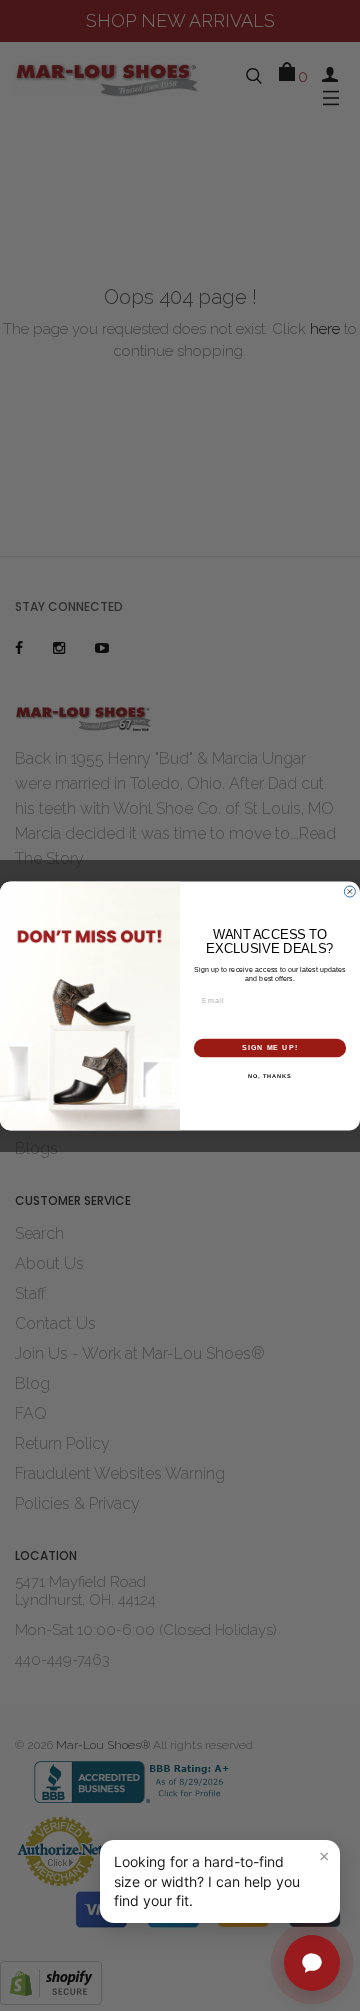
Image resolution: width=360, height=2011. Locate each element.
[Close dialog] (349, 891)
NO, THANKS (270, 1075)
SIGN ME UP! (270, 1047)
